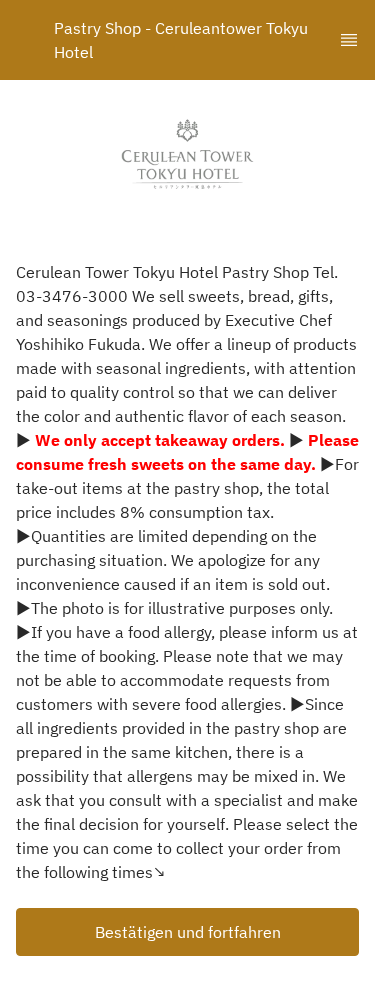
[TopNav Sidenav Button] (349, 40)
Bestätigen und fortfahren (188, 932)
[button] (187, 932)
